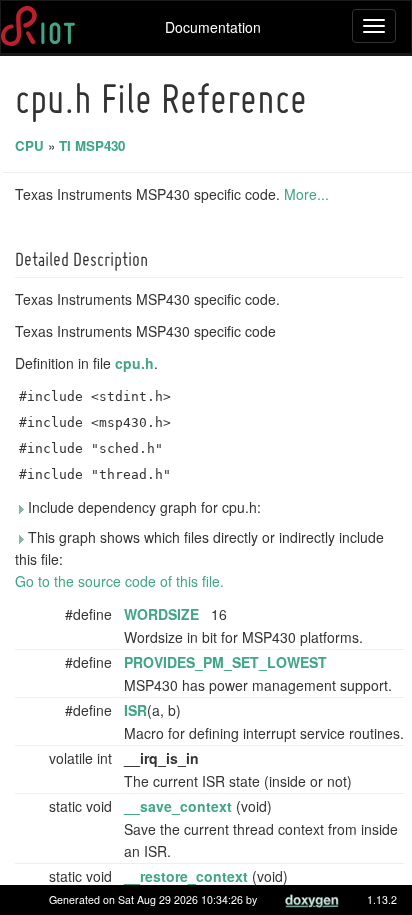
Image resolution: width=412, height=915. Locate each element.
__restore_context (186, 876)
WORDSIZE (161, 614)
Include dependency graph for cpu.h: (142, 507)
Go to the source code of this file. (119, 581)
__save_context (178, 806)
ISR (135, 710)
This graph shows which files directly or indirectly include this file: (199, 548)
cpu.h (134, 363)
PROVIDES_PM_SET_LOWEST (225, 662)
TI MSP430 (92, 145)
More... (306, 194)
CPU (29, 145)
